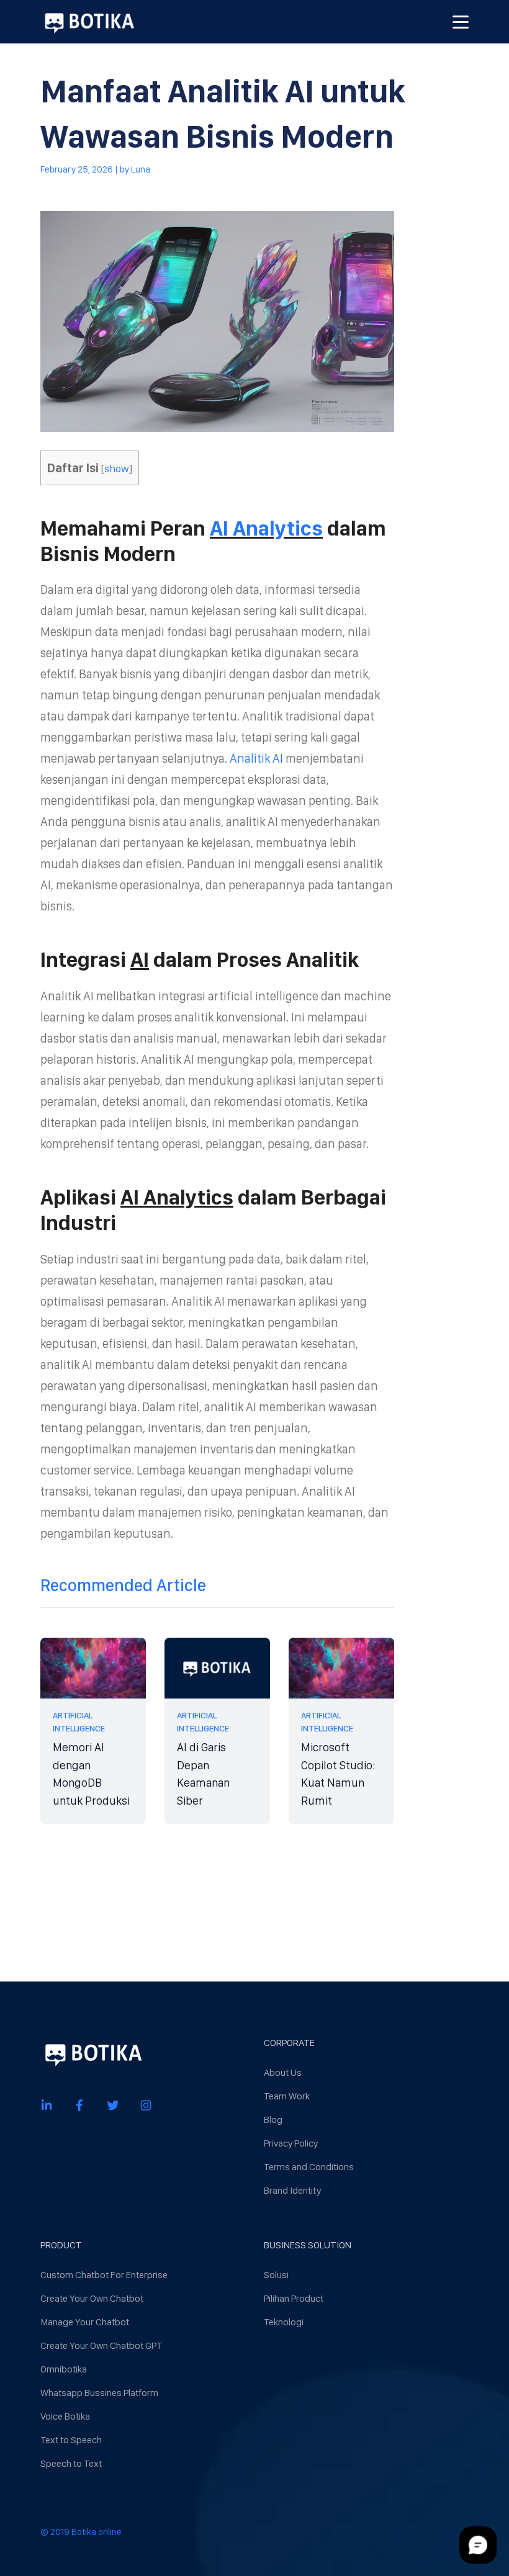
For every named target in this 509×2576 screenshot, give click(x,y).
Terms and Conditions (309, 2167)
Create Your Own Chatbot (92, 2298)
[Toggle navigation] (461, 22)
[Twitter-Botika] (113, 2105)
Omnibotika (64, 2369)
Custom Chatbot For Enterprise (104, 2275)
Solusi (276, 2275)
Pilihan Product (294, 2298)
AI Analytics (266, 528)
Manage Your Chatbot (85, 2322)
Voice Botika (65, 2416)
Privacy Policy (291, 2143)
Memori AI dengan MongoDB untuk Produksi (91, 1774)
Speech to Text (71, 2463)
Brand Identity (292, 2190)
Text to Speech (71, 2440)
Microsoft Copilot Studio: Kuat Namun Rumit (338, 1774)
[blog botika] (89, 22)
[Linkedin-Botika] (47, 2105)
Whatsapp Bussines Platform (99, 2393)
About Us (283, 2072)
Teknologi (284, 2322)
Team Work (287, 2096)
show (117, 468)
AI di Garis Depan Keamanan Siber (203, 1774)
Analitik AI (256, 758)
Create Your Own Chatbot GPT (101, 2345)
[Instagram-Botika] (146, 2105)
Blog (273, 2120)
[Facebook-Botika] (79, 2105)
